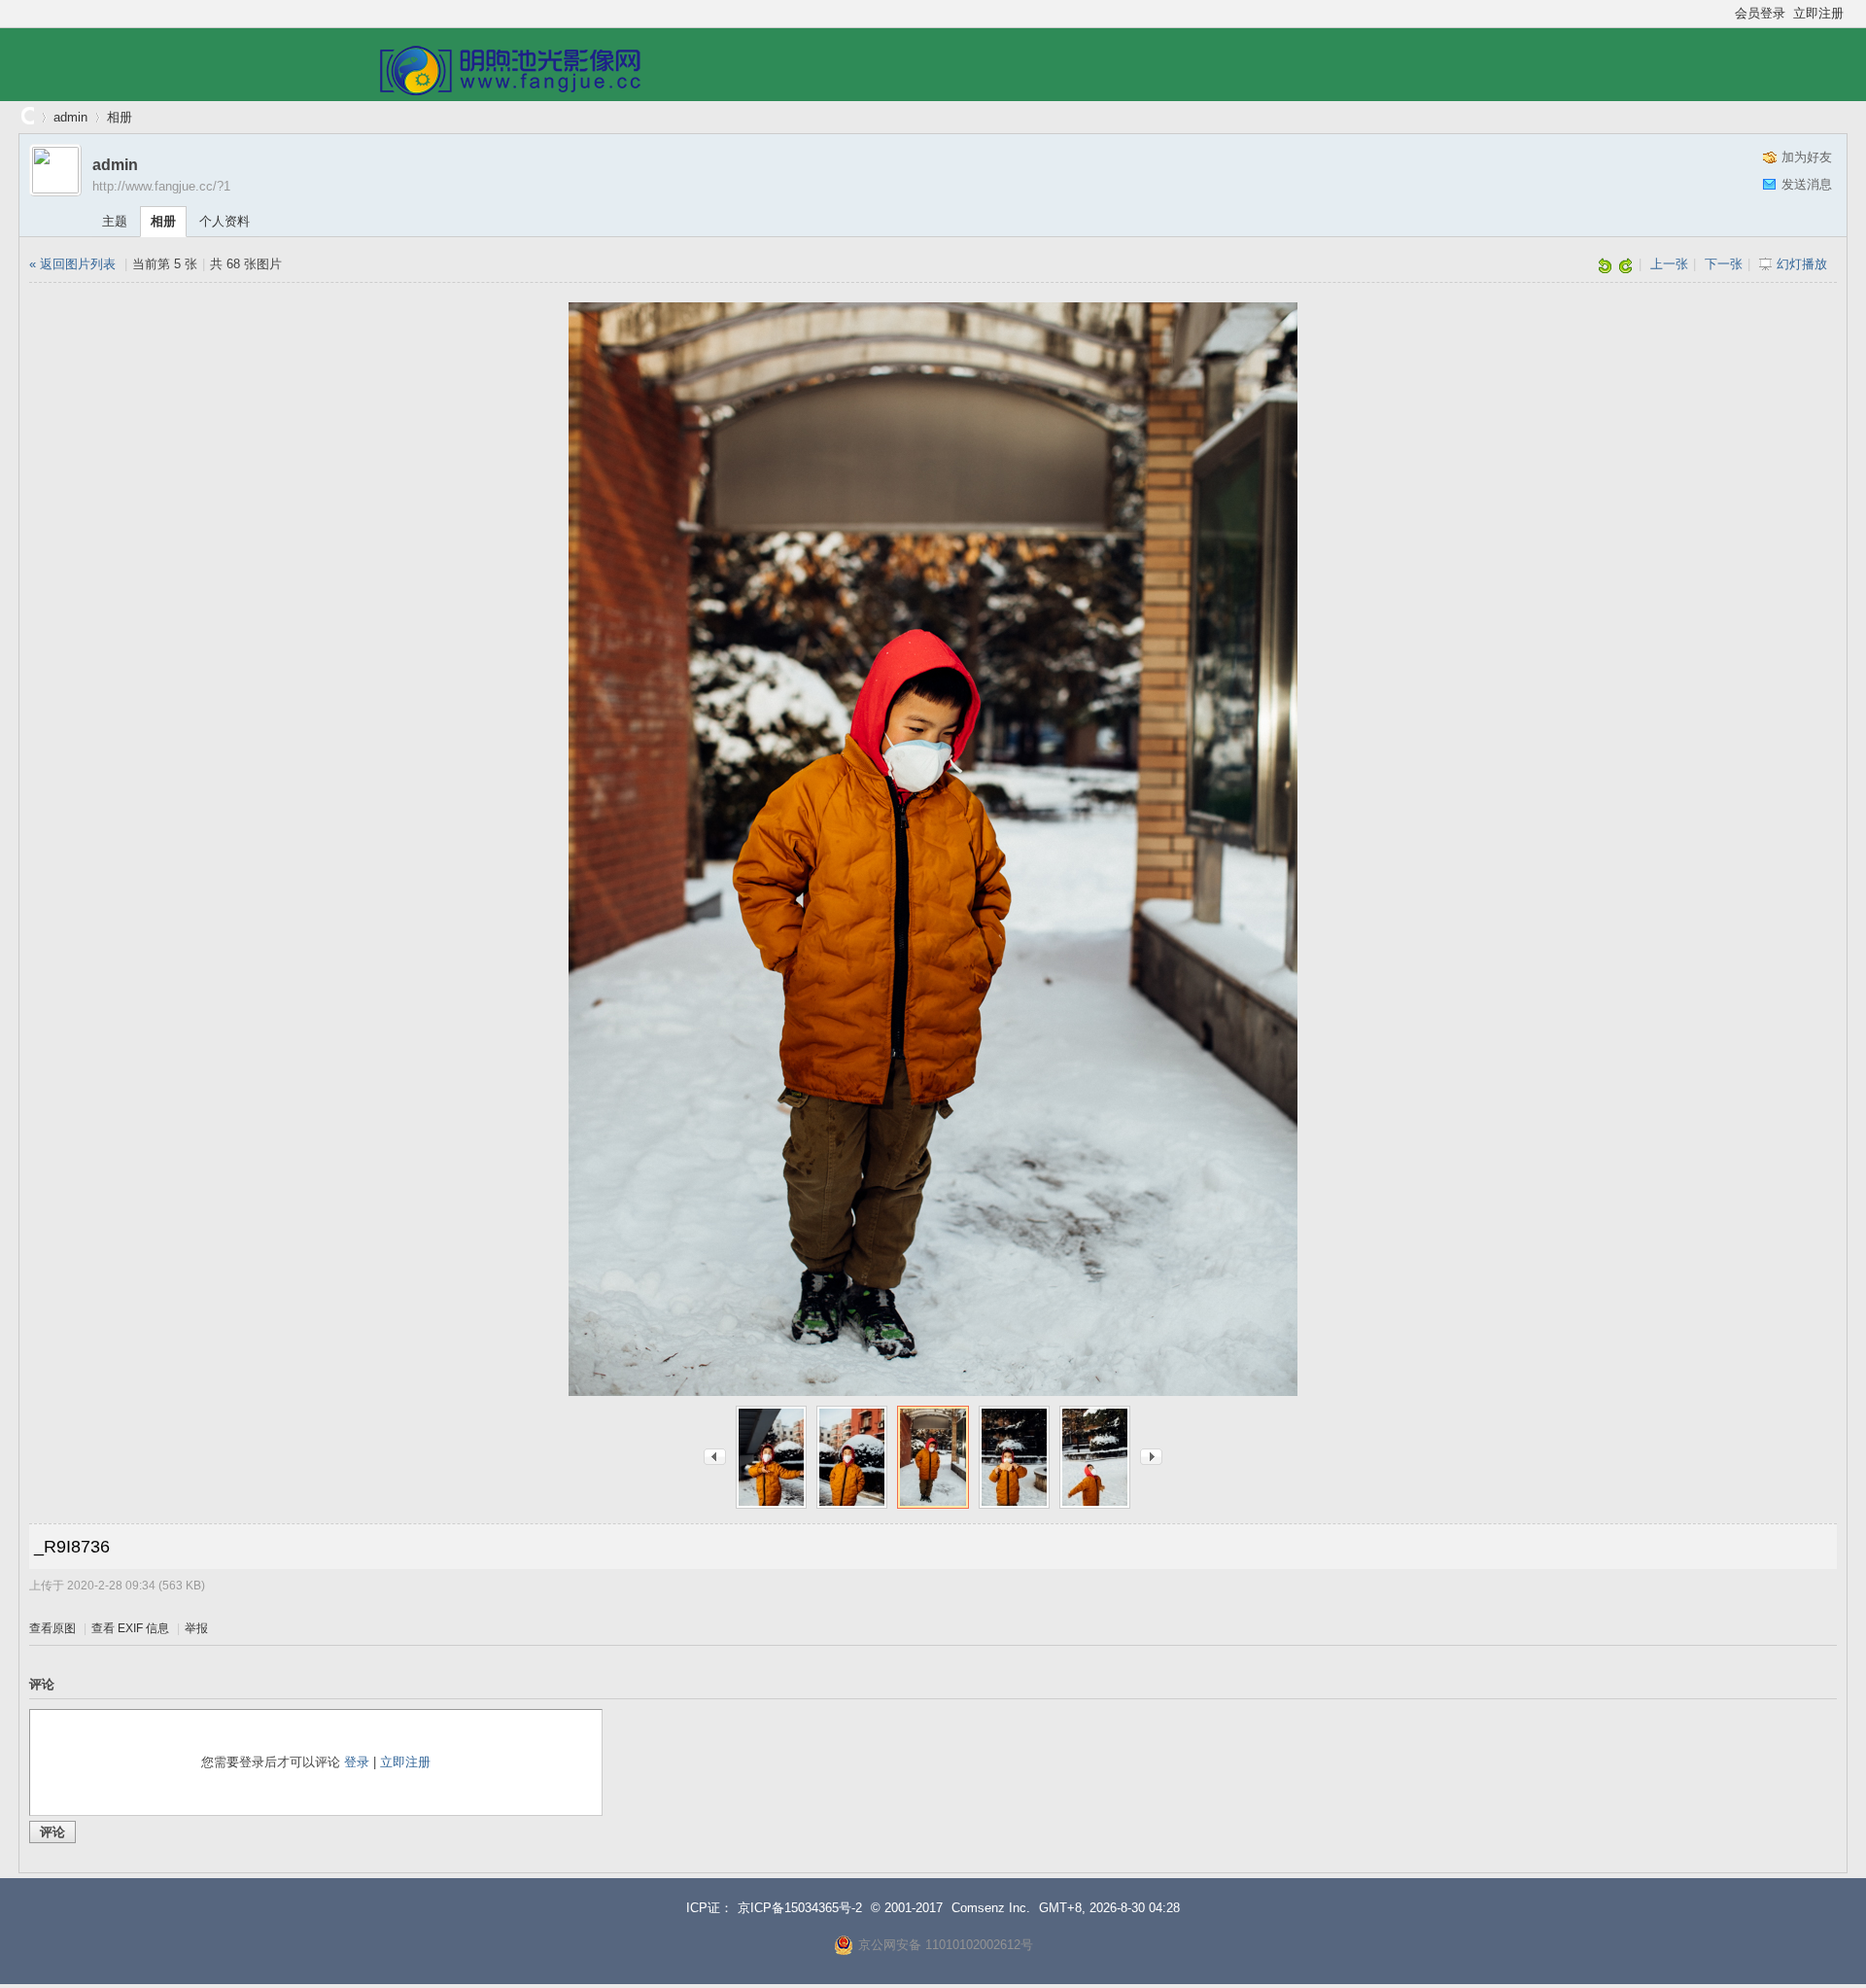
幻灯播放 (1802, 264)
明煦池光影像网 (26, 117)
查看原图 (52, 1628)
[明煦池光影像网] (510, 91)
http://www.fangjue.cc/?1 (161, 186)
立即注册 (1818, 13)
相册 (120, 117)
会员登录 (1760, 13)
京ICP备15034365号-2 (800, 1908)
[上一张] (715, 1456)
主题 (115, 221)
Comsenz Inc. (991, 1908)
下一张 (1724, 264)
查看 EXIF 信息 (130, 1628)
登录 (357, 1762)
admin (70, 117)
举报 (196, 1628)
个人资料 (225, 221)
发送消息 (1807, 184)
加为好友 (1807, 157)
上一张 (1669, 264)
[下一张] (1151, 1456)
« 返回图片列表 (72, 264)
